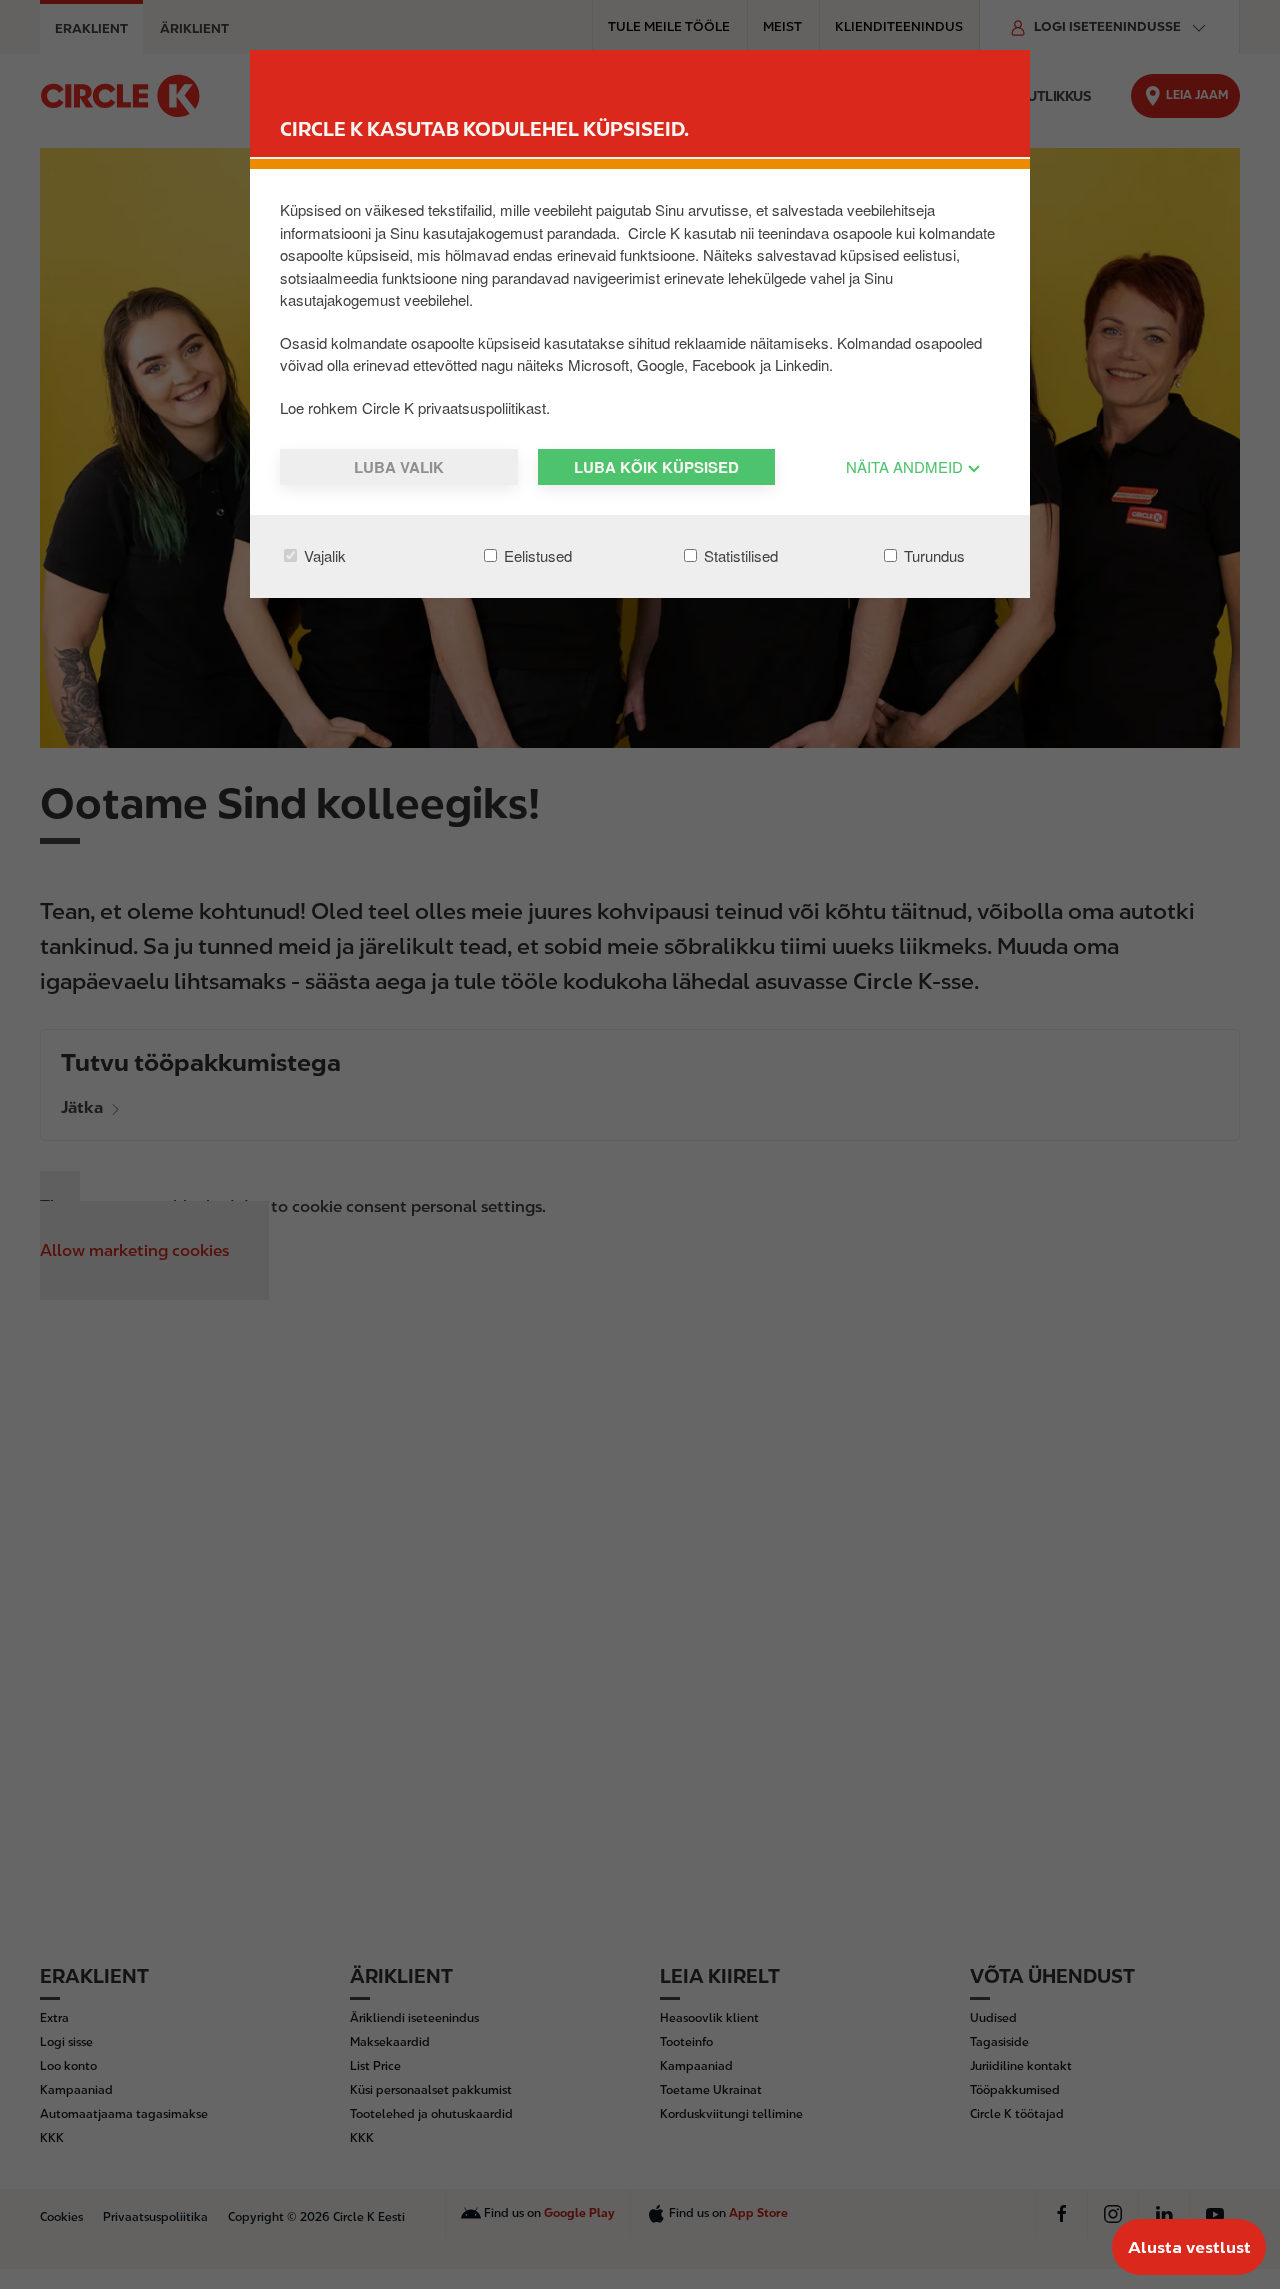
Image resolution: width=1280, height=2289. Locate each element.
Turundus (932, 555)
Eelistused (536, 555)
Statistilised (739, 555)
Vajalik (323, 555)
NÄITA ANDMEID (906, 466)
